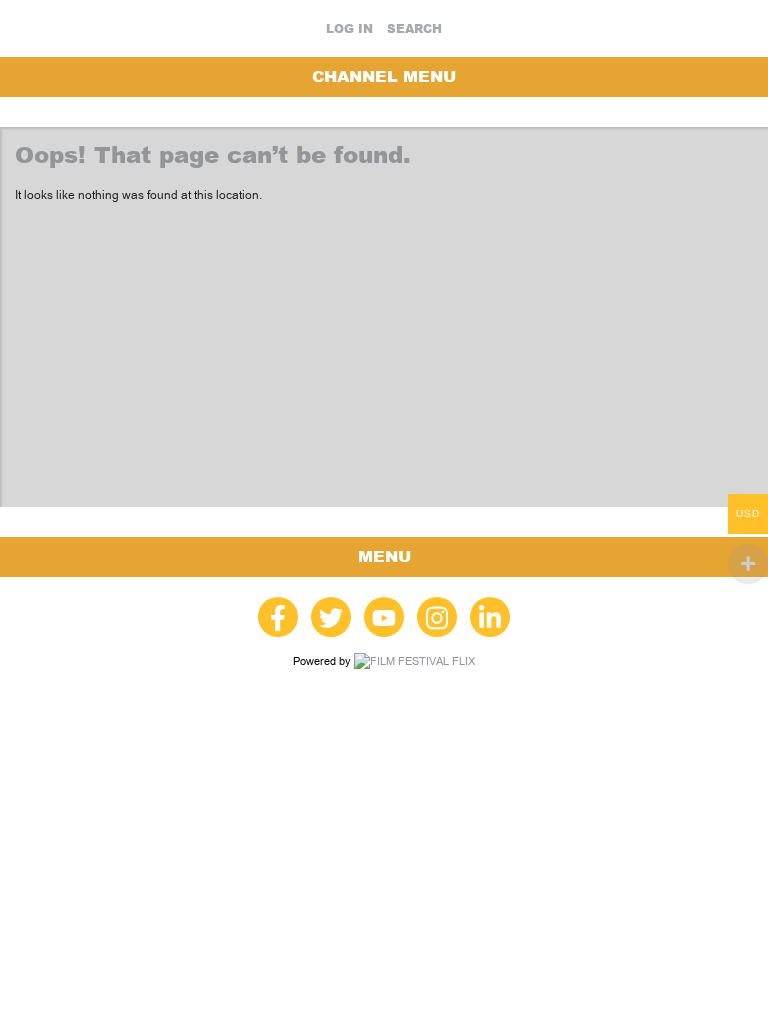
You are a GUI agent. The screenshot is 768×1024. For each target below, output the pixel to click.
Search (414, 29)
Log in (349, 29)
